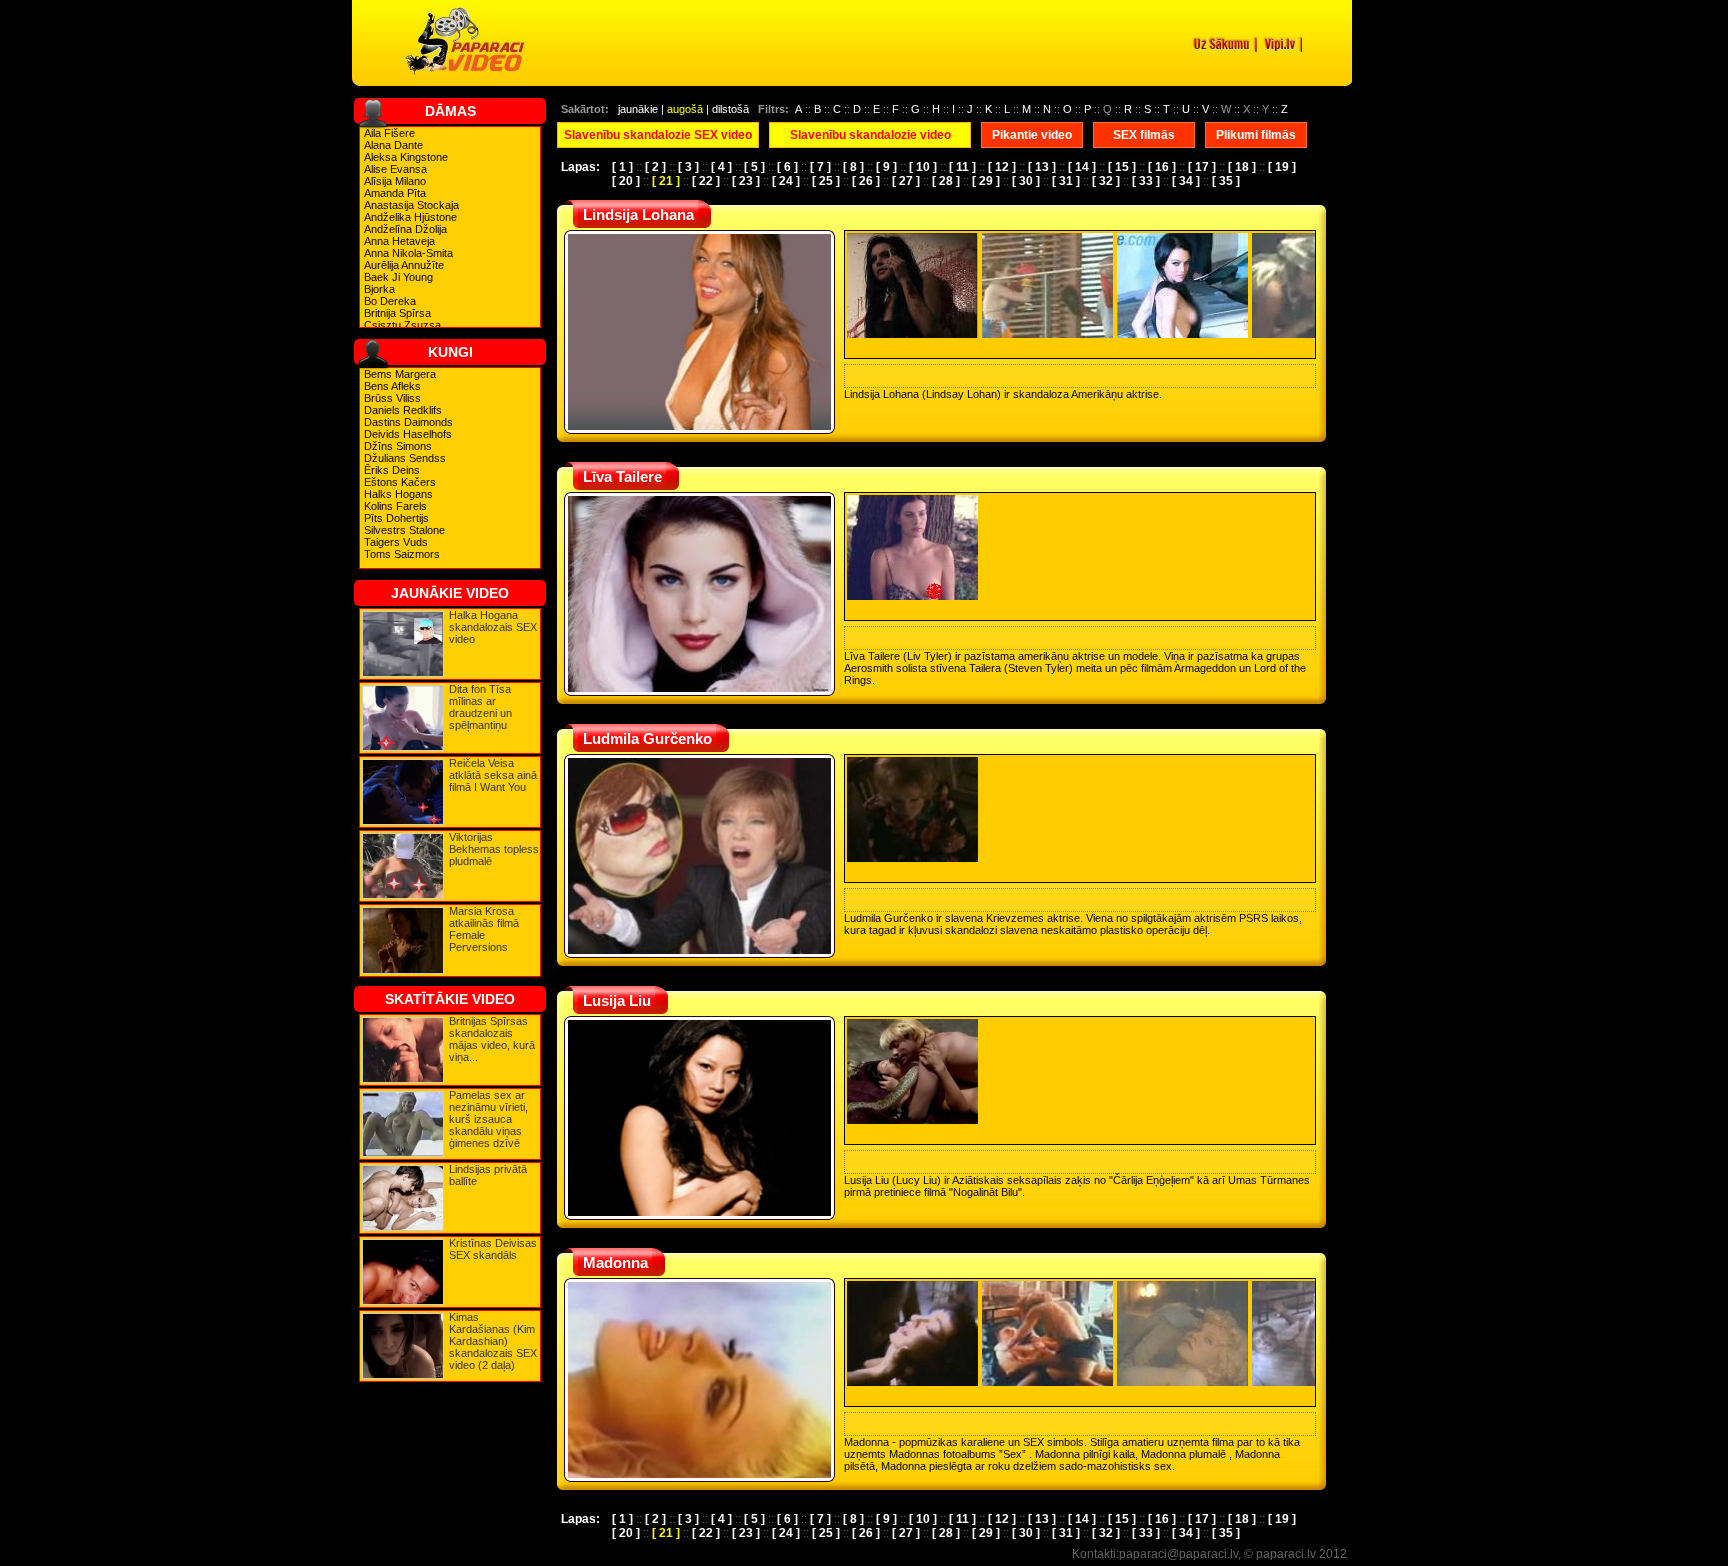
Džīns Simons (398, 446)
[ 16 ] (1162, 167)
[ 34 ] (1186, 181)
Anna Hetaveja (399, 241)
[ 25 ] (826, 181)
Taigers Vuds (396, 542)
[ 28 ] (946, 181)
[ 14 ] (1082, 167)
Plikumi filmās (1256, 135)
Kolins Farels (395, 506)
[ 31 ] (1066, 181)
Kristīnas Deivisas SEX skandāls (493, 1249)
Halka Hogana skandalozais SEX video (493, 627)
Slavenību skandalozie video (870, 135)
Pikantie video (1032, 135)
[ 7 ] (820, 167)
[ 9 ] (886, 167)
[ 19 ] (1282, 167)
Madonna (615, 1262)
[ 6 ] (787, 167)
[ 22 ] (706, 181)
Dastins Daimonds (408, 422)
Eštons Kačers (400, 482)
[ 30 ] (1026, 181)
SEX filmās (1144, 135)
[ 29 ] (986, 181)
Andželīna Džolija (405, 229)
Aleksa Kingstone (406, 157)
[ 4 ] (721, 167)
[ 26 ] (866, 181)
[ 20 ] (626, 181)
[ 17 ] (1202, 167)
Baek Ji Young (398, 277)
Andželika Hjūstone (410, 217)
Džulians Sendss (405, 458)
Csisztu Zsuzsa (402, 325)
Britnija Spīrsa (397, 313)
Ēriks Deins (392, 470)
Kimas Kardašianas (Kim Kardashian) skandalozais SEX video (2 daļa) (493, 1341)
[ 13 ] (1042, 167)
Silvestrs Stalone (404, 530)
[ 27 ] (906, 181)
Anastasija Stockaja (411, 205)
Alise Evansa (395, 169)
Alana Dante (393, 145)
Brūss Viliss (392, 398)
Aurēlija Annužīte (404, 265)
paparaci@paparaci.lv (1178, 1554)
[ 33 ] (1146, 181)
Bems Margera (400, 374)
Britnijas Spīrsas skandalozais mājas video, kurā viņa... (492, 1039)
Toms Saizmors (402, 554)
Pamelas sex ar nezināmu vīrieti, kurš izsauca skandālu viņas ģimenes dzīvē (488, 1119)
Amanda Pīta (395, 193)
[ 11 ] (962, 167)
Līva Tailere (622, 476)
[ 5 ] (754, 167)
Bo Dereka (390, 301)
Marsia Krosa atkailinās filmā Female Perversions (484, 929)
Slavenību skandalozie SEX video (658, 135)
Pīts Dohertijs (396, 518)
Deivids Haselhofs (408, 434)
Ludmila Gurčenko (647, 738)
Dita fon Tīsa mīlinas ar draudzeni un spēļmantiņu (480, 707)
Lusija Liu (617, 1000)
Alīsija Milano (395, 181)
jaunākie (638, 109)
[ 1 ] (622, 167)
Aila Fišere (389, 133)
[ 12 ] (1002, 167)
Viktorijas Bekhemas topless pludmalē (494, 849)
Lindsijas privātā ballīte (488, 1175)
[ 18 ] (1242, 167)
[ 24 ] (786, 181)
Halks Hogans (398, 494)
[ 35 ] (1226, 181)
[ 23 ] (746, 181)
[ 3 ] (688, 167)
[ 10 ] (923, 167)
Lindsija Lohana (638, 214)
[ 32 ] (1106, 181)
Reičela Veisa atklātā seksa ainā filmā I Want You (493, 775)
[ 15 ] (1122, 167)
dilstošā (730, 109)
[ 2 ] (655, 167)
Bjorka (379, 289)
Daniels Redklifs (403, 410)
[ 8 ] (853, 167)
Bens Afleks (392, 386)
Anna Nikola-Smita (408, 253)
